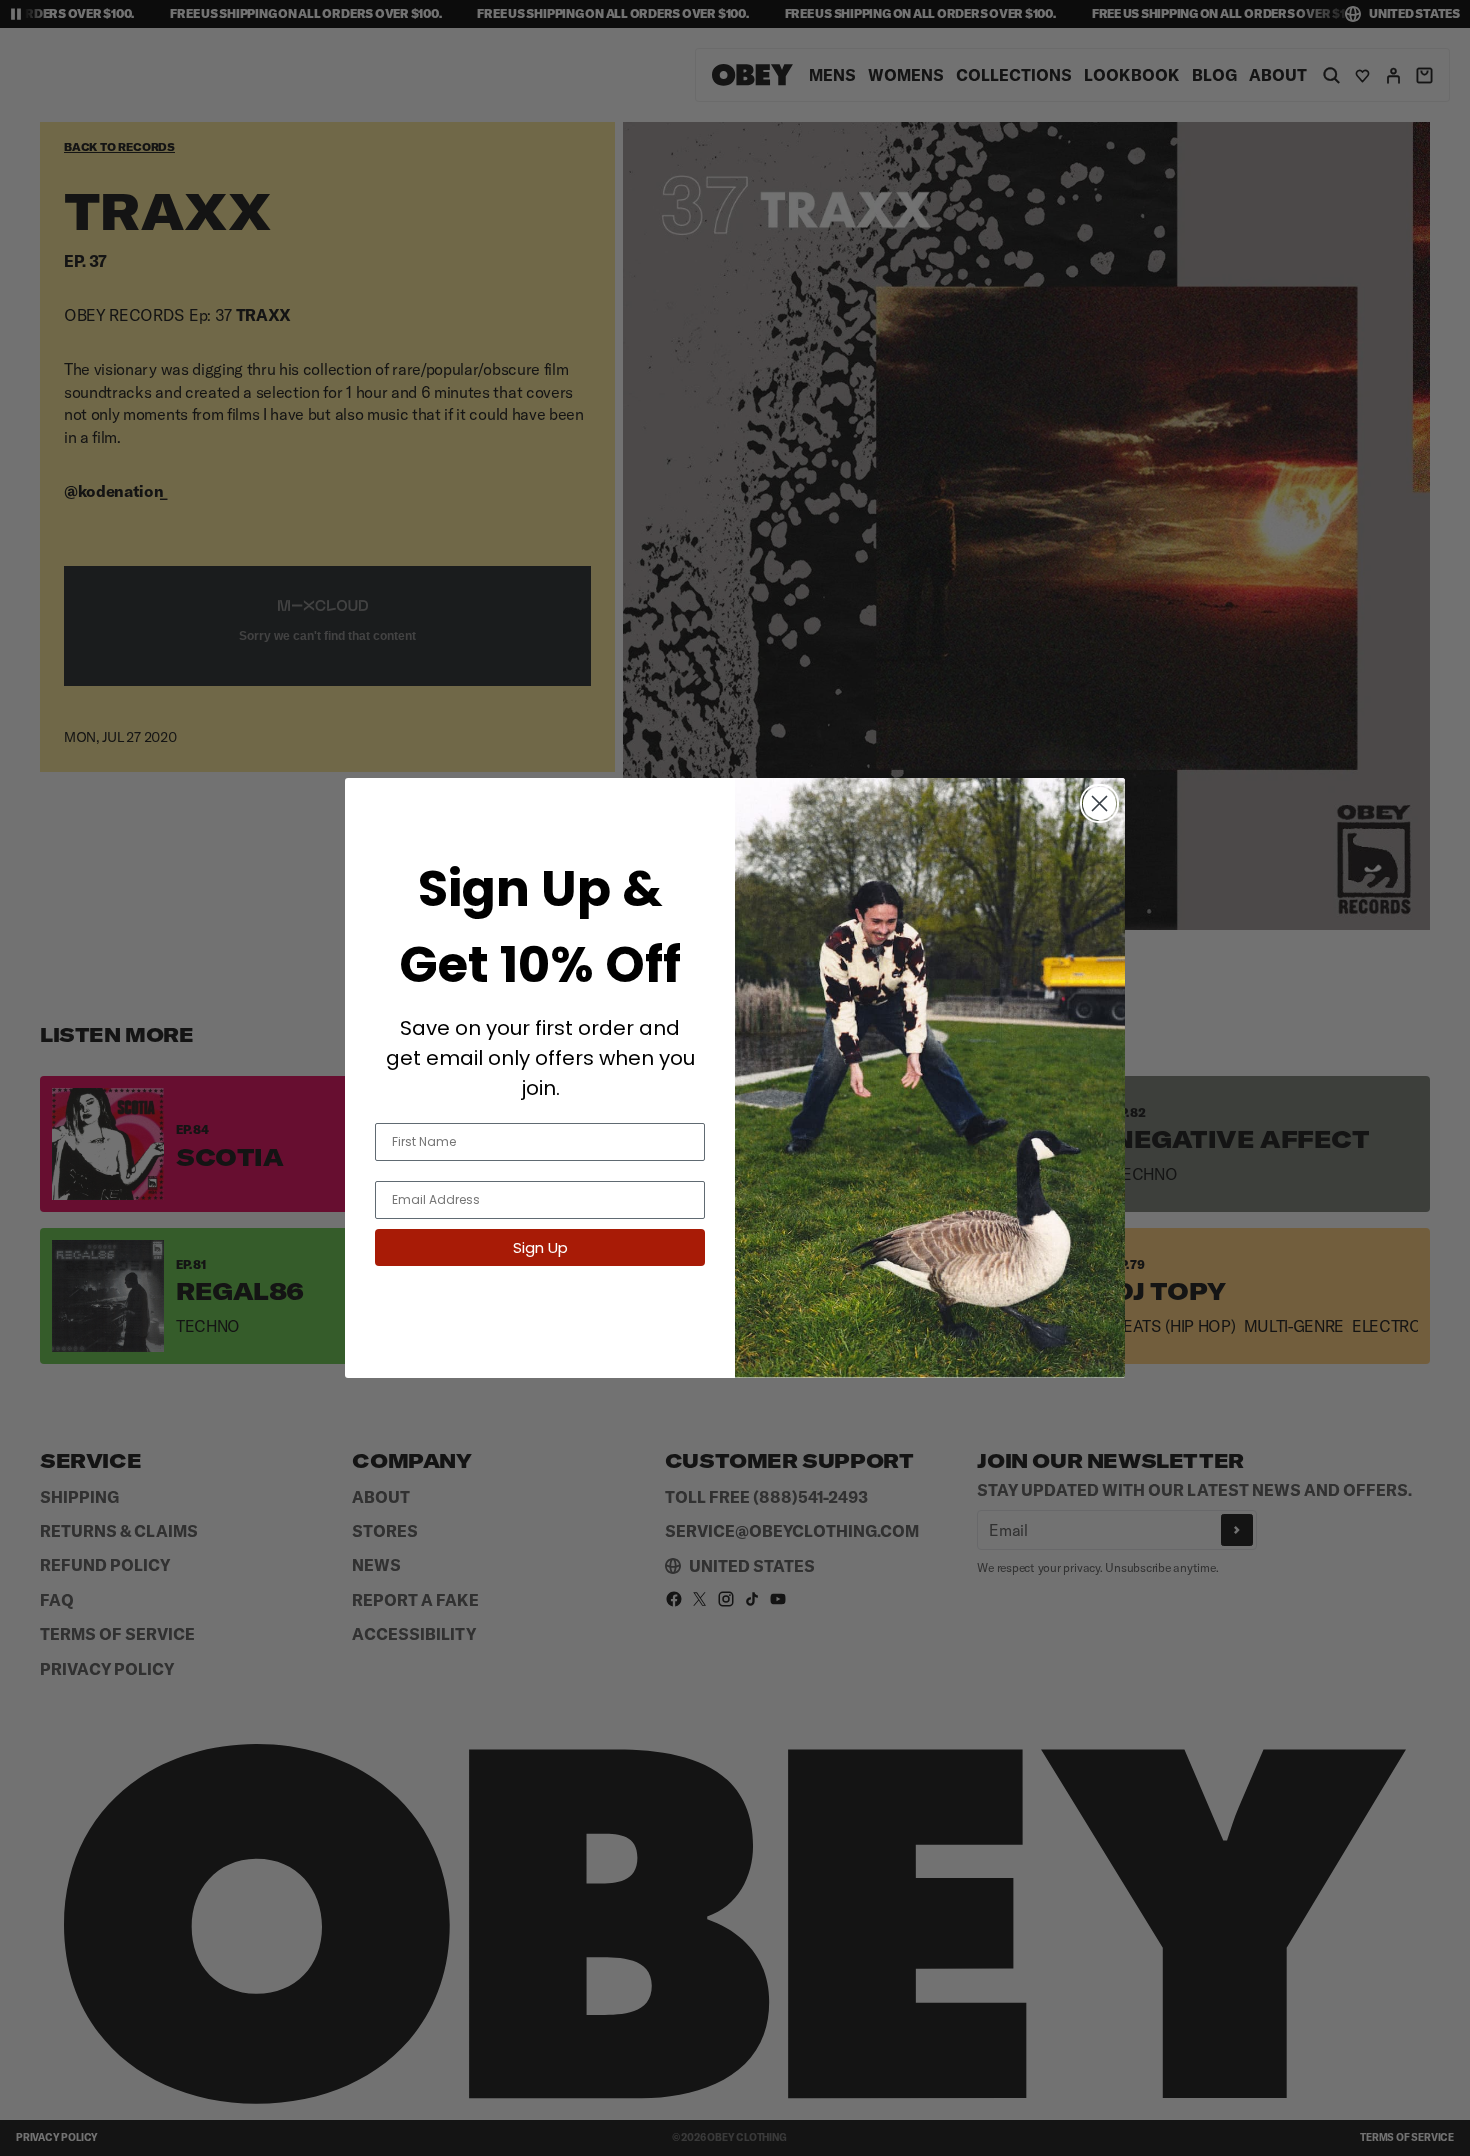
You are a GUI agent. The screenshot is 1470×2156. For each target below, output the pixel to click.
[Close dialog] (1099, 803)
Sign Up (540, 1247)
